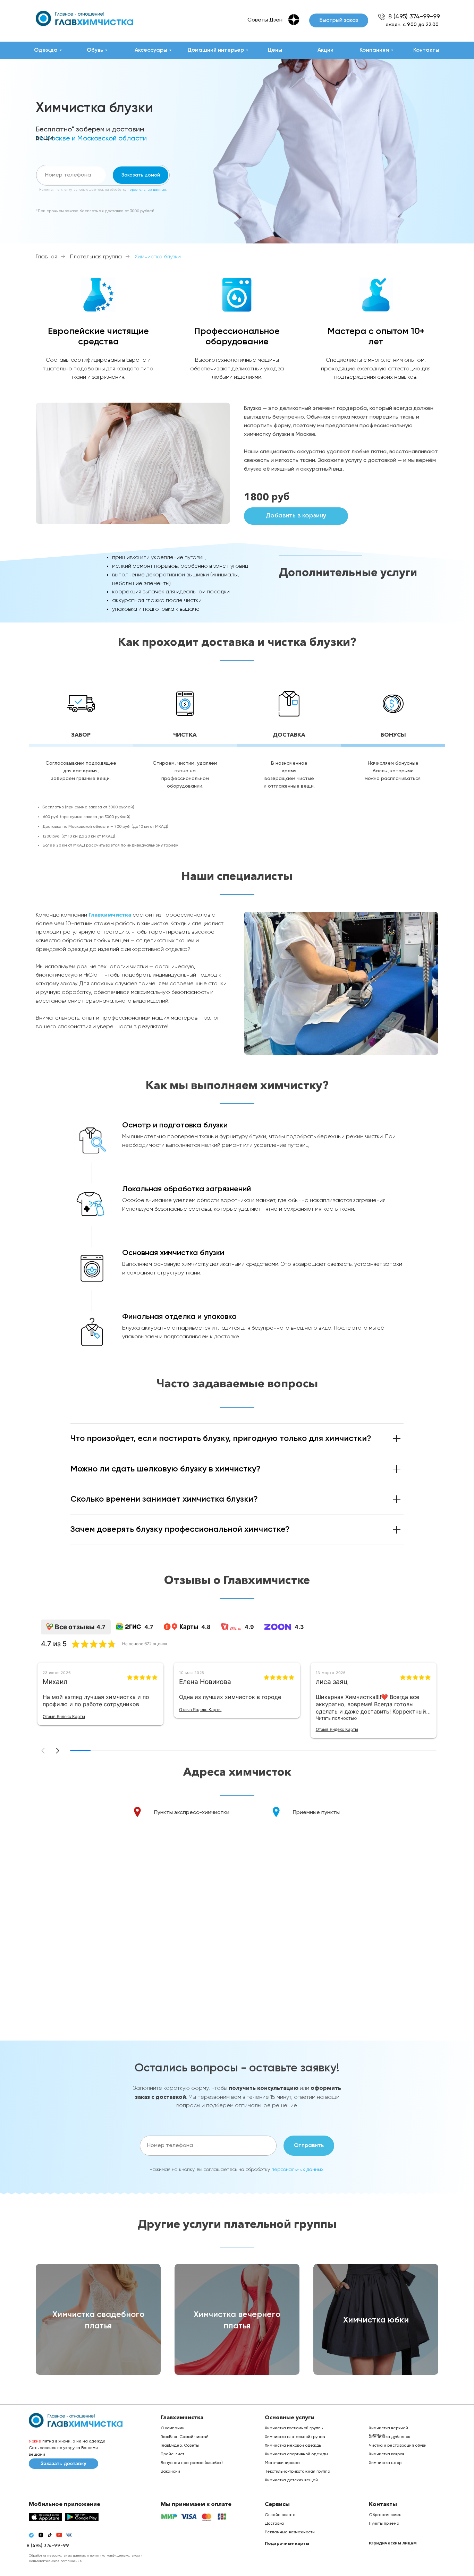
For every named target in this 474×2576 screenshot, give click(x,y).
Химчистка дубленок (390, 2437)
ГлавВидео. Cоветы (180, 2446)
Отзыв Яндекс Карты (64, 1716)
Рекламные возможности (290, 2532)
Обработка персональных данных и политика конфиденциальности (86, 2556)
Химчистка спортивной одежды (296, 2454)
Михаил (55, 1682)
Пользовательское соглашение (55, 2561)
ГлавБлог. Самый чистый (185, 2437)
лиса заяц (332, 1682)
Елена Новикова (205, 1682)
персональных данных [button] (147, 190)
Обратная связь (385, 2515)
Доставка (274, 2524)
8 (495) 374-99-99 (414, 17)
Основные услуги (290, 2417)
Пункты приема (384, 2524)
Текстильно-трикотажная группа (298, 2472)
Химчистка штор (385, 2463)
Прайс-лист (172, 2454)
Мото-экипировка (282, 2463)
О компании (173, 2428)
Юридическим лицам (393, 2543)
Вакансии (170, 2472)
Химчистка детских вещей (291, 2480)
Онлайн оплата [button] (280, 2515)
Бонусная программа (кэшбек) (192, 2463)
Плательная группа (96, 257)
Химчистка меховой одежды (293, 2446)
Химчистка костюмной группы (294, 2428)
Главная (46, 257)
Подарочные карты (287, 2543)
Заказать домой (141, 175)
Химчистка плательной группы (295, 2437)
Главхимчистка (111, 915)
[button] (339, 20)
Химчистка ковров (387, 2454)
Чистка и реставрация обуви (398, 2446)
